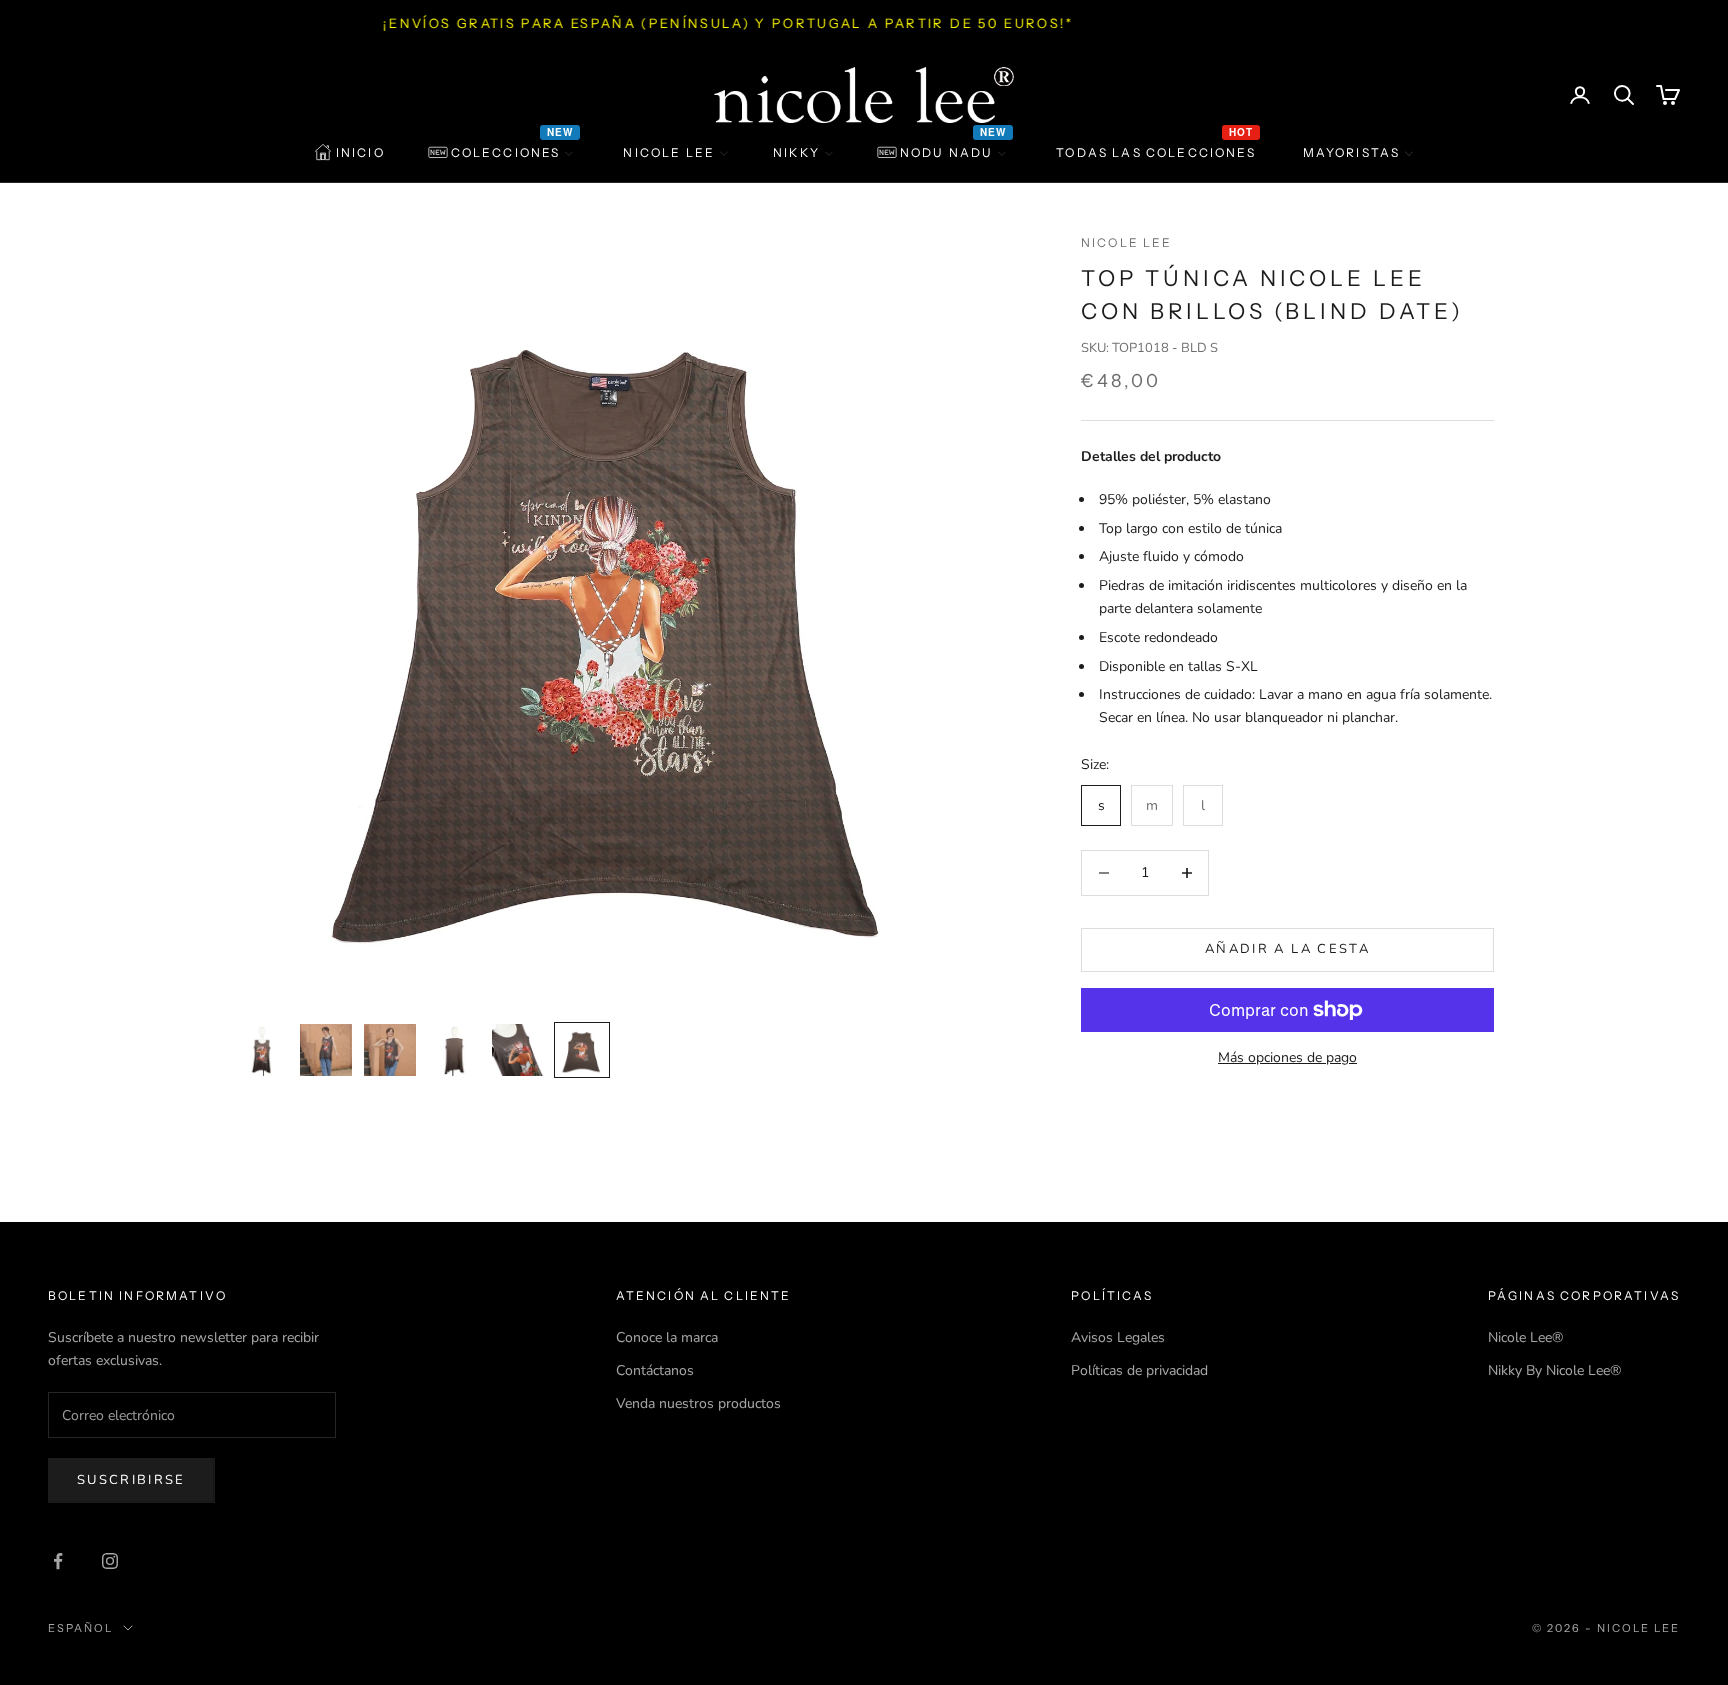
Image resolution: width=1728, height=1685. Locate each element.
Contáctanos (655, 1370)
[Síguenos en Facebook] (58, 1561)
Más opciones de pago (1287, 1057)
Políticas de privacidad (1139, 1370)
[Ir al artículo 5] (518, 1050)
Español (80, 1628)
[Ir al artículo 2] (326, 1050)
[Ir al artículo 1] (262, 1050)
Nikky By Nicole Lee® (1554, 1370)
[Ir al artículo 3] (390, 1050)
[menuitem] (349, 153)
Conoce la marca (667, 1337)
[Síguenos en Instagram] (110, 1561)
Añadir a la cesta (1287, 949)
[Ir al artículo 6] (582, 1050)
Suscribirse (131, 1480)
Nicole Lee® (1525, 1337)
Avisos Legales (1118, 1337)
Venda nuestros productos (698, 1403)
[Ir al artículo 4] (454, 1050)
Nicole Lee (1127, 242)
